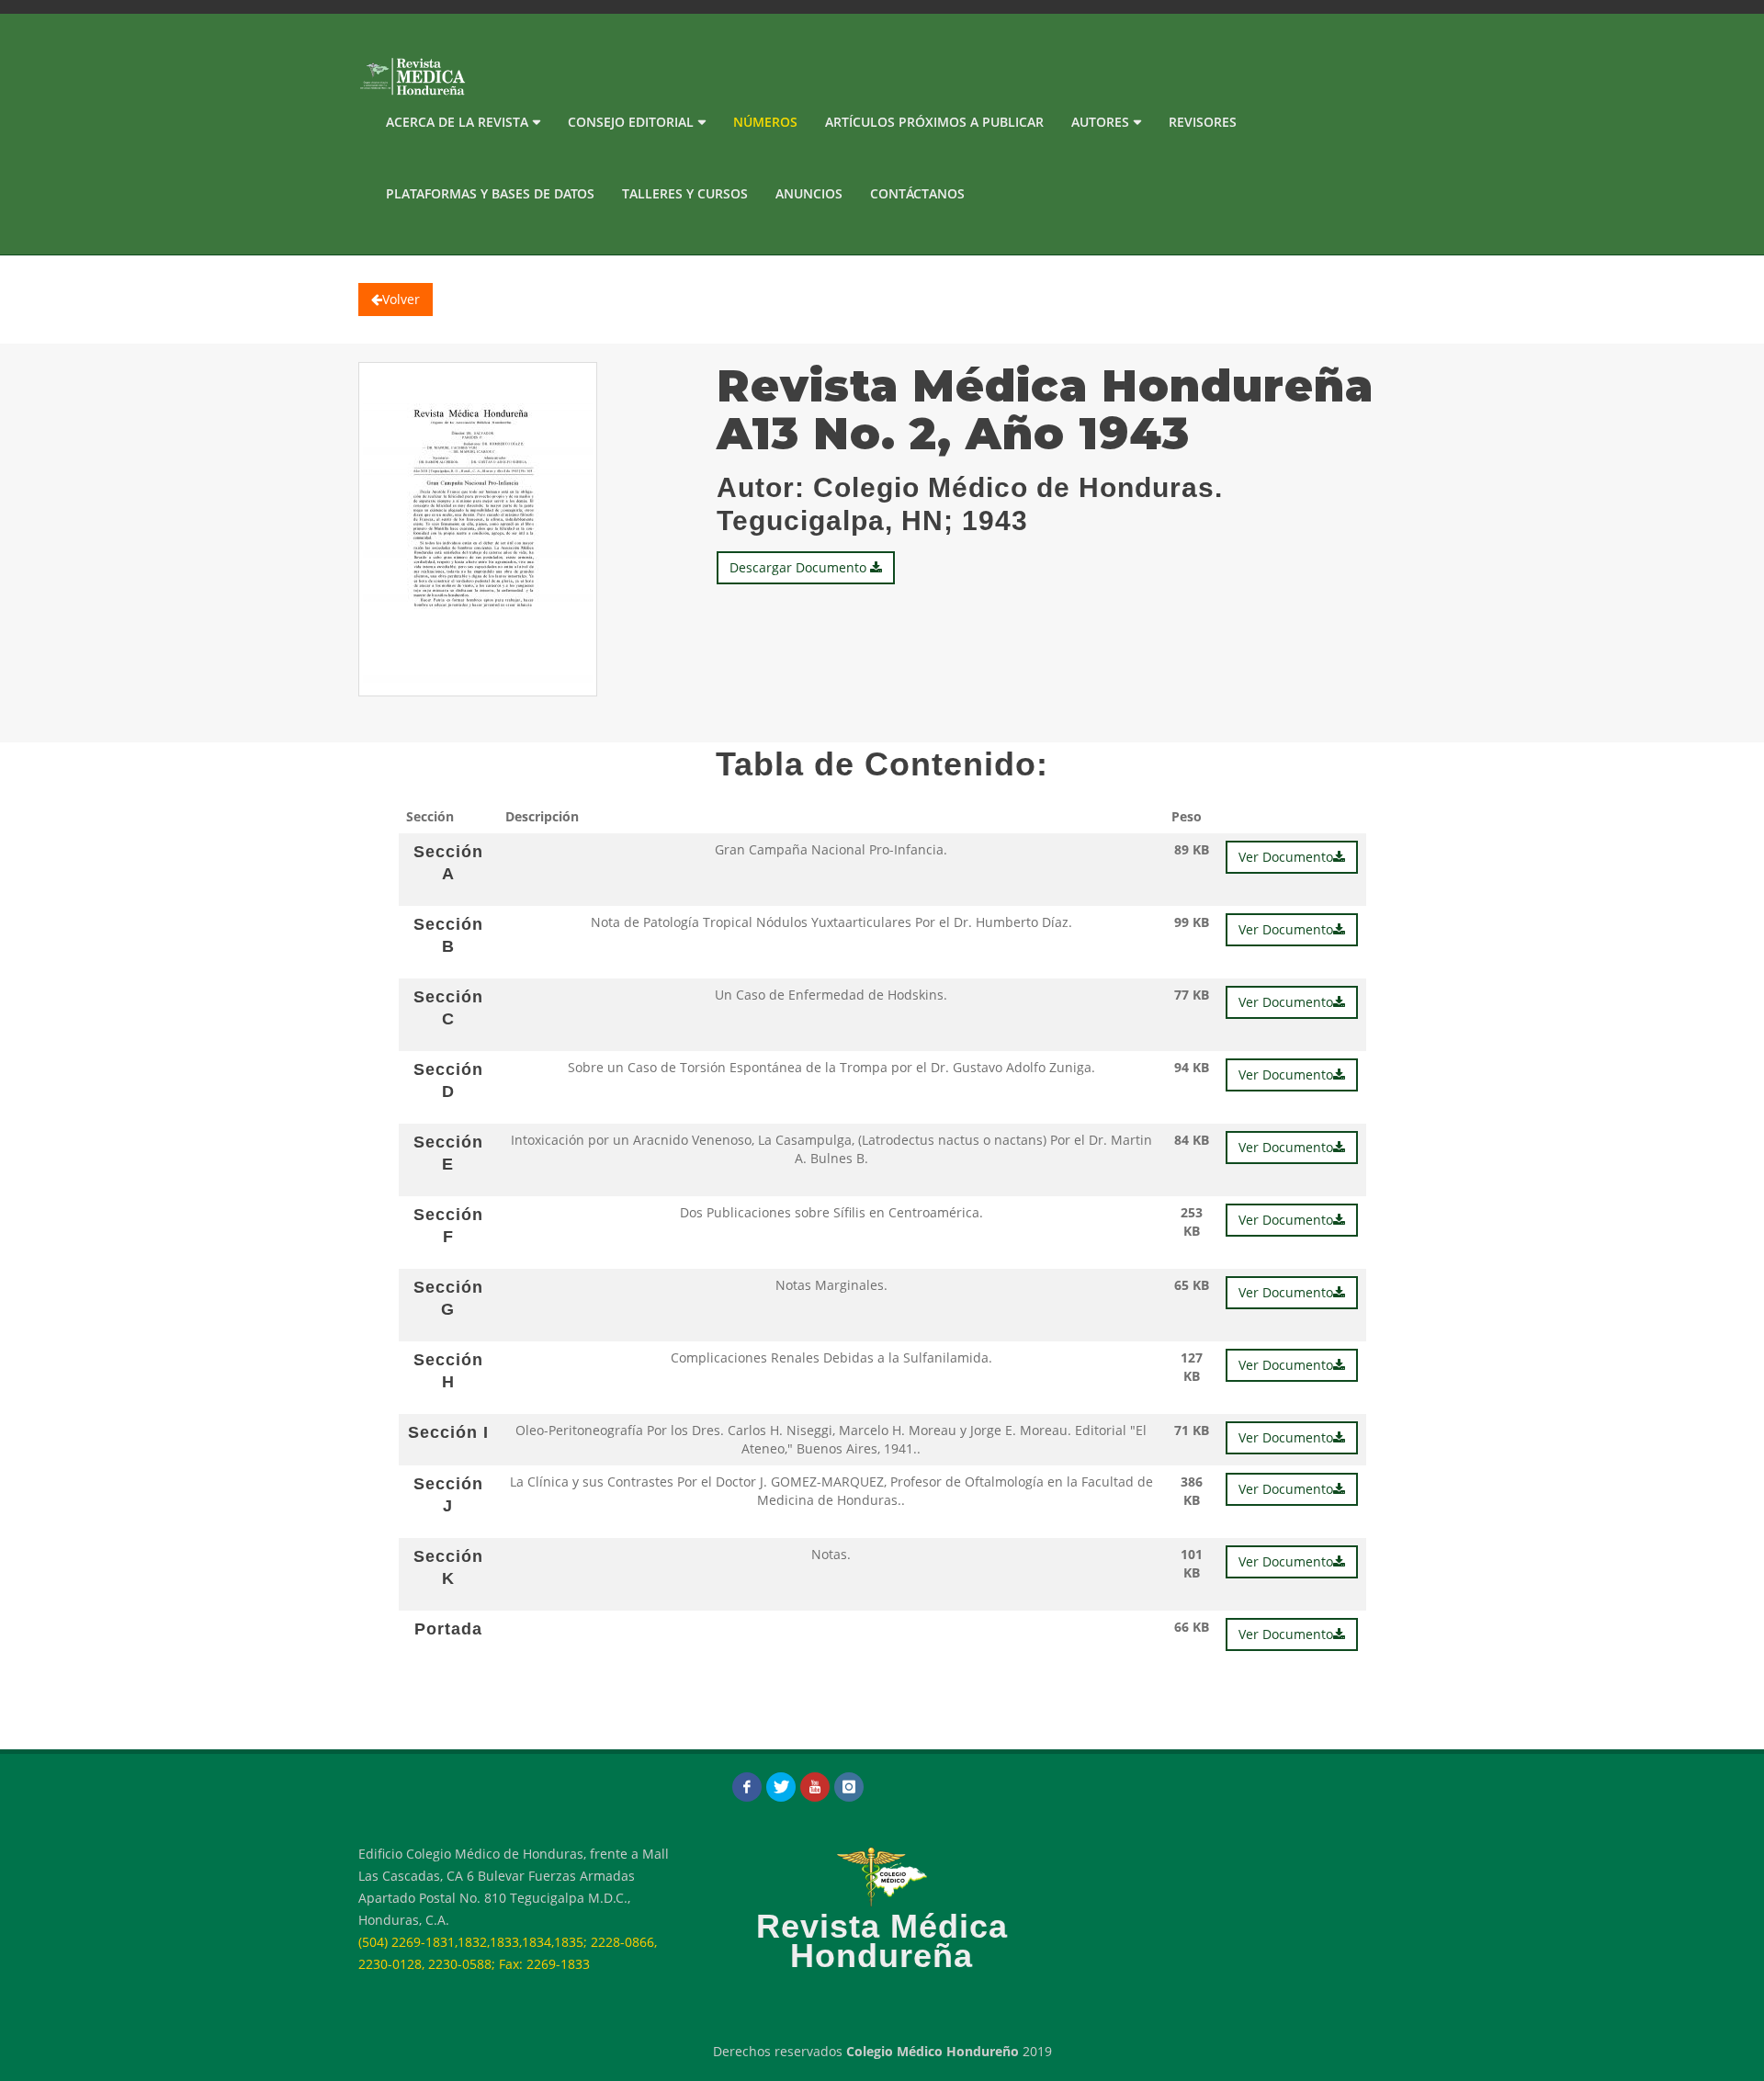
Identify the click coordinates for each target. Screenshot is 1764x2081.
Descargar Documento (800, 567)
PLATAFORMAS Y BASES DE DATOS (490, 193)
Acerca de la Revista (457, 122)
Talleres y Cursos (685, 193)
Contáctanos (917, 193)
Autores (1100, 122)
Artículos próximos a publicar (934, 122)
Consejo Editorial (631, 122)
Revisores (1203, 122)
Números (765, 122)
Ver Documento (1286, 857)
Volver (401, 299)
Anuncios (809, 193)
